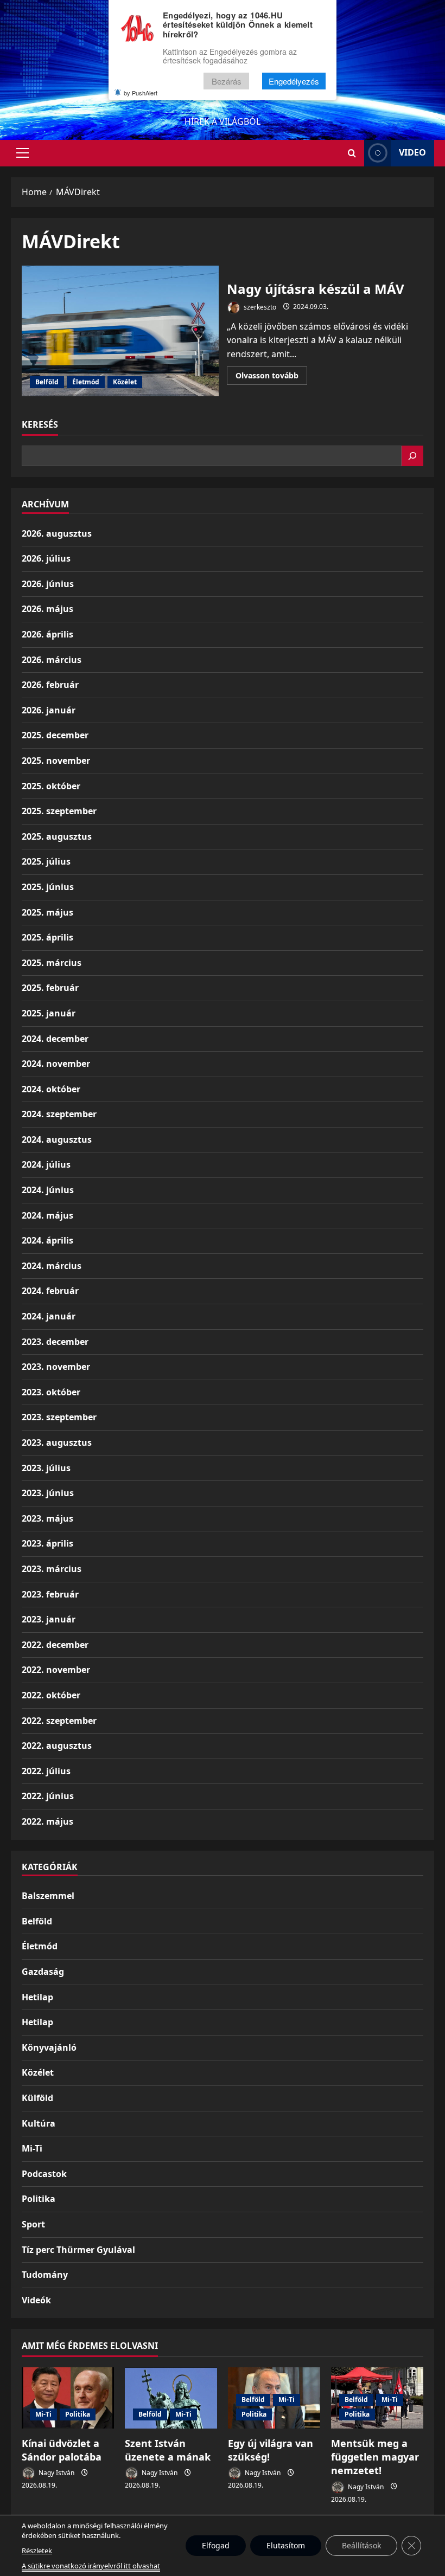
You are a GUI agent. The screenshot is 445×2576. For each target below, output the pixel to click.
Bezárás (227, 81)
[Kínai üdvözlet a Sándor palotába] (68, 2398)
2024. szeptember (59, 1114)
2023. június (48, 1493)
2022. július (46, 1771)
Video (412, 152)
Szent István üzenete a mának (168, 2450)
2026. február (50, 685)
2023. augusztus (57, 1442)
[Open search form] (352, 153)
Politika (39, 2199)
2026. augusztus (57, 533)
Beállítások (361, 2545)
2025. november (56, 761)
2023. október (51, 1392)
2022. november (56, 1670)
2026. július (46, 558)
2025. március (52, 963)
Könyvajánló (49, 2047)
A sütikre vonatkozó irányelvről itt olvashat (91, 2566)
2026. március (52, 660)
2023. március (52, 1569)
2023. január (49, 1619)
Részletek (37, 2551)
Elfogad (216, 2545)
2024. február (50, 1291)
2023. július (46, 1468)
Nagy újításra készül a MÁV (120, 331)
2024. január (49, 1316)
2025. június (48, 887)
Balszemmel (48, 1896)
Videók (36, 2300)
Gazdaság (43, 1972)
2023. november (56, 1367)
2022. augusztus (57, 1746)
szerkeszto (259, 307)
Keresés (40, 424)
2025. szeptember (59, 811)
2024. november (56, 1064)
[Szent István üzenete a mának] (171, 2398)
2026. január (49, 710)
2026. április (47, 634)
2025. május (47, 912)
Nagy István (56, 2473)
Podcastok (44, 2174)
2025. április (47, 937)
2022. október (51, 1695)
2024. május (47, 1215)
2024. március (52, 1266)
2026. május (47, 609)
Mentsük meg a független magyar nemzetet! (375, 2457)
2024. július (46, 1164)
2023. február (50, 1594)
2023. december (55, 1342)
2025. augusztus (57, 836)
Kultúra (39, 2123)
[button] (23, 153)
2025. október (51, 786)
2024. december (55, 1039)
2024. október (51, 1089)
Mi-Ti (32, 2148)
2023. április (47, 1543)
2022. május (47, 1821)
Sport (33, 2224)
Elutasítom (286, 2545)
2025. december (55, 735)
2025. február (50, 988)
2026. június (48, 584)
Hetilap (37, 1997)
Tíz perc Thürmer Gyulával (78, 2250)
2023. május (47, 1518)
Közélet (125, 382)
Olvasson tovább (271, 377)
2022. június (48, 1796)
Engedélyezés (294, 81)
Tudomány (45, 2275)
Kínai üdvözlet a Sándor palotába (62, 2450)
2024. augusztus (57, 1139)
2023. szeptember (59, 1417)
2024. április (47, 1240)
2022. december (55, 1645)
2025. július (46, 861)
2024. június (48, 1190)
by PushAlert (141, 93)
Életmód (86, 382)
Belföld (47, 382)
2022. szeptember (59, 1721)
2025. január (49, 1013)
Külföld (37, 2098)
